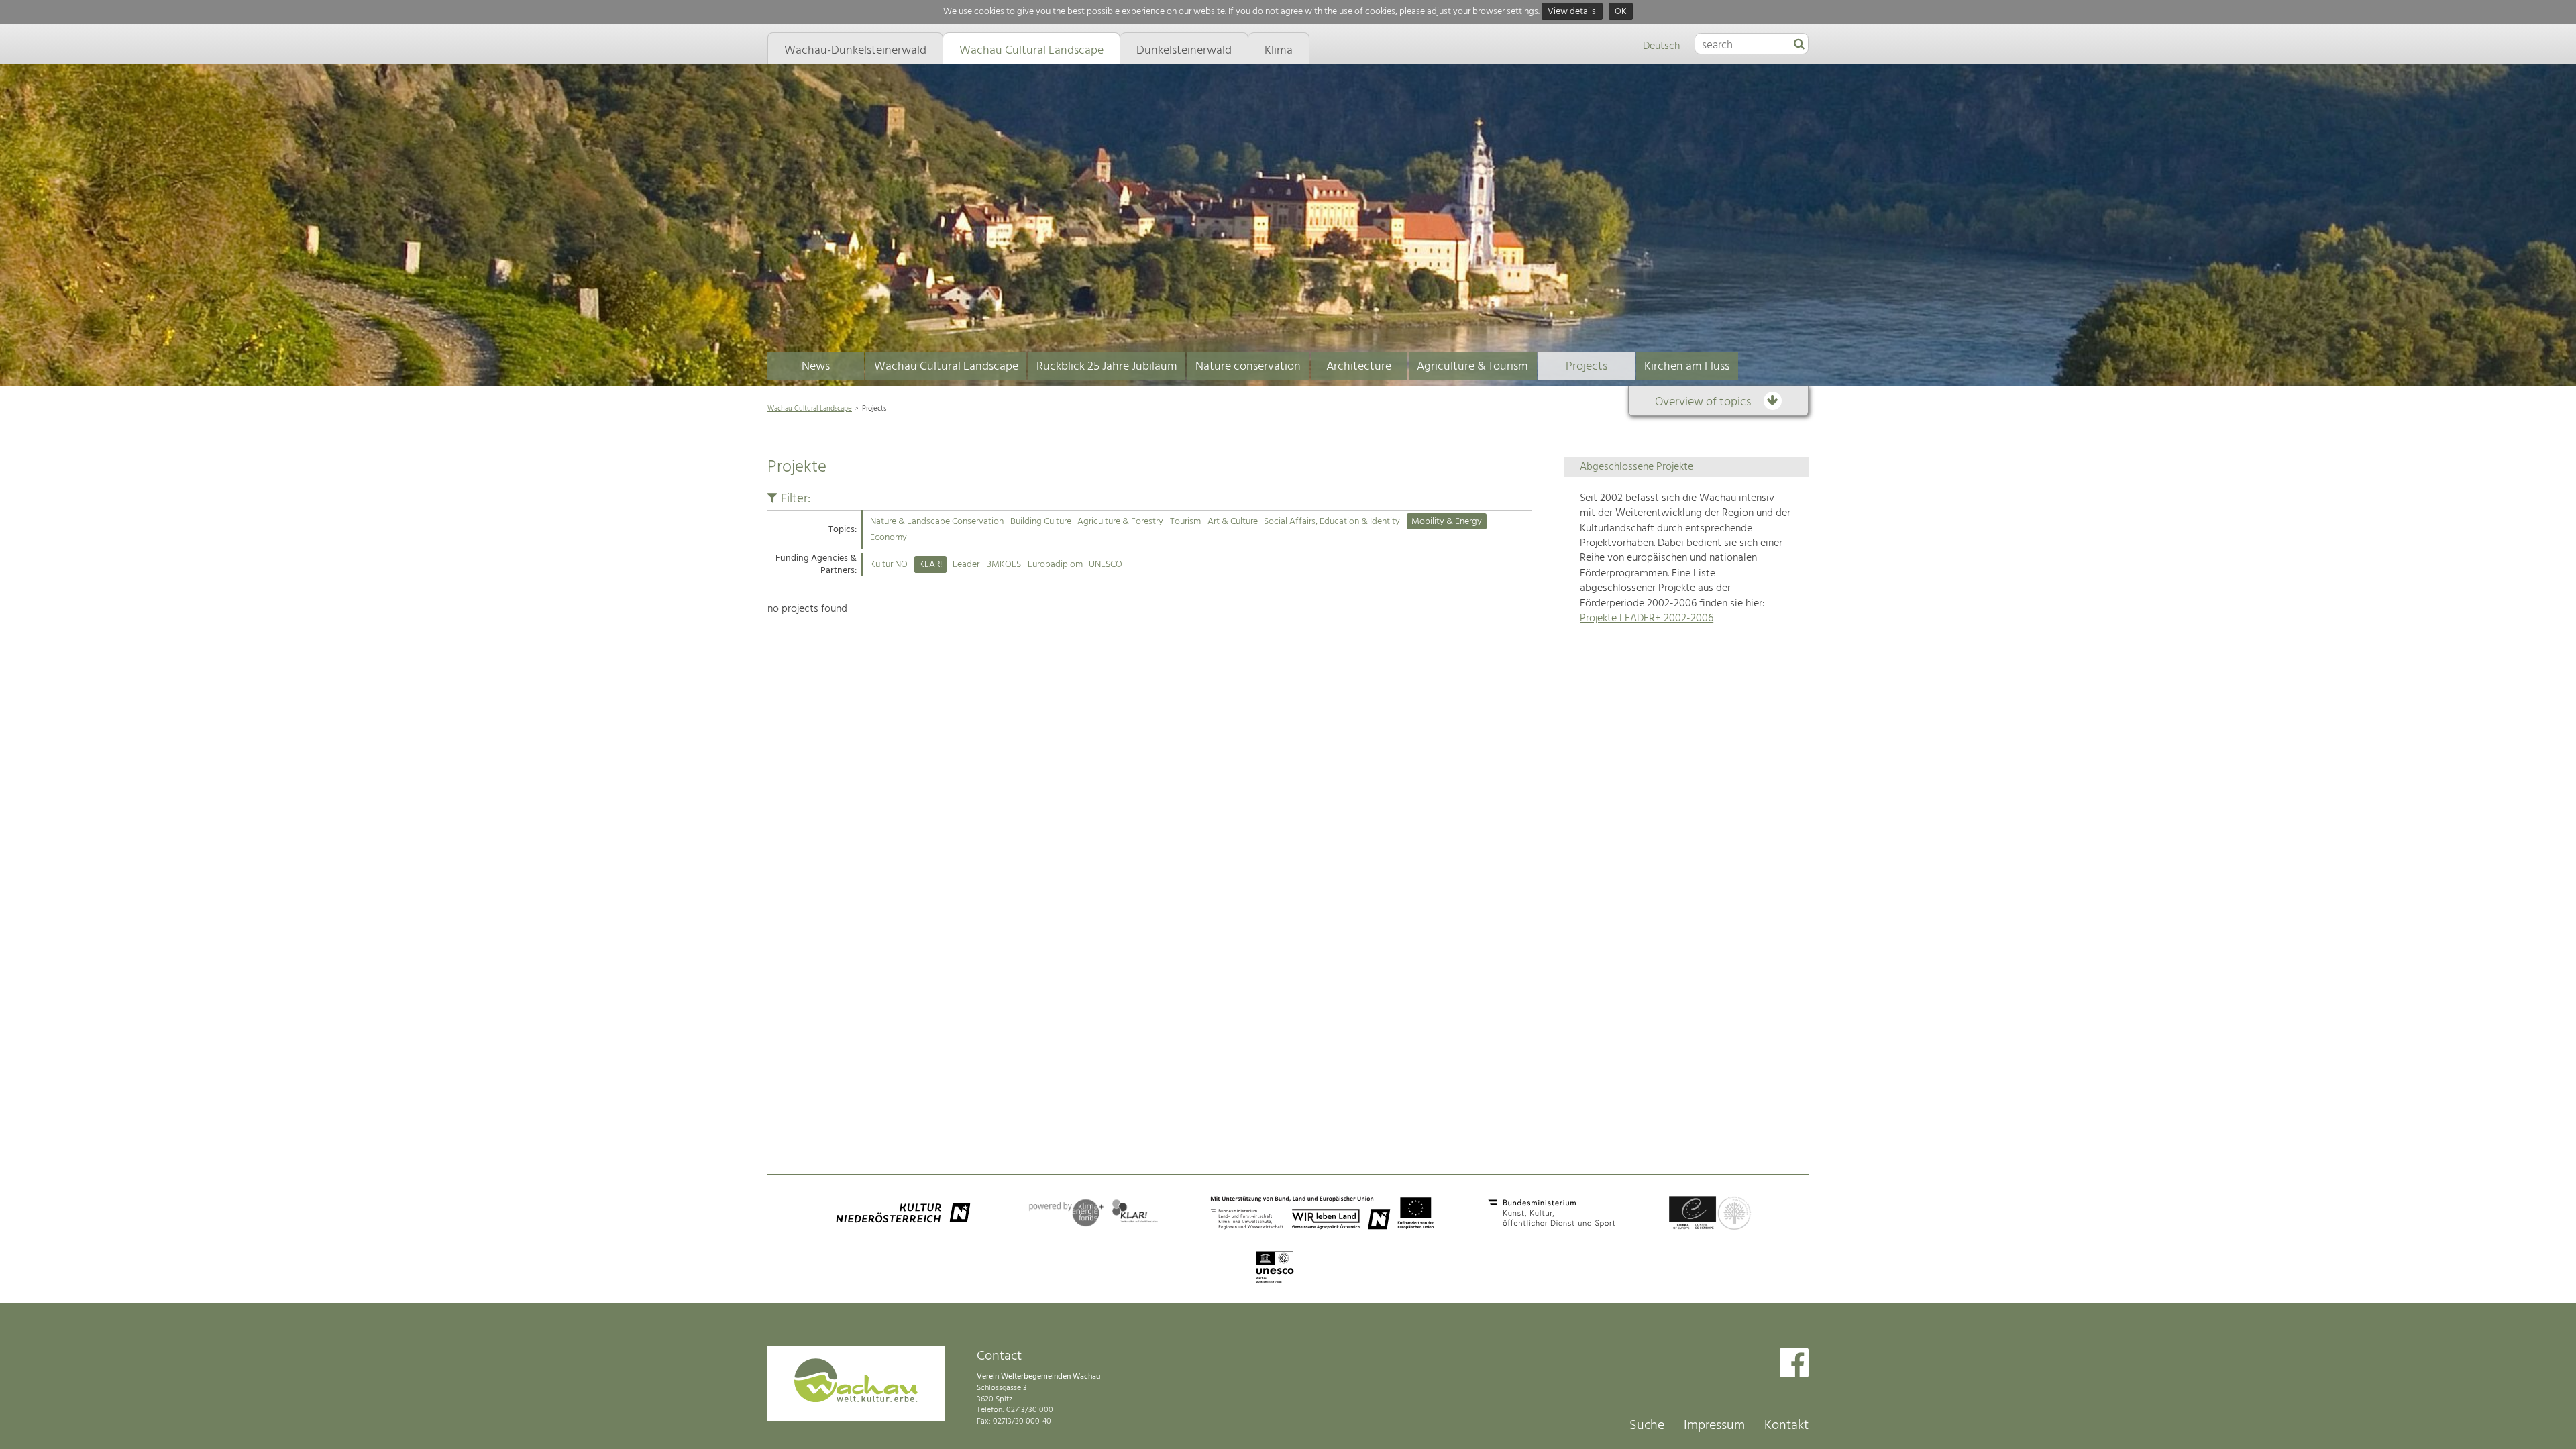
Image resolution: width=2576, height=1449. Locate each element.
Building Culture (1041, 522)
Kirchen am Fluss (1687, 367)
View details (1572, 12)
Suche (1647, 1426)
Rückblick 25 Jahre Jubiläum (1107, 367)
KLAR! (930, 565)
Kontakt (1786, 1426)
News (816, 367)
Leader (966, 565)
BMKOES (1004, 565)
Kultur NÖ (889, 565)
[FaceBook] (1794, 1364)
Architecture (1359, 367)
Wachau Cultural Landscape (946, 367)
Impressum (1714, 1426)
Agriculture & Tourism (1472, 367)
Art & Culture (1233, 522)
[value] (1799, 45)
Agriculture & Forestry (1120, 522)
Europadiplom (1055, 565)
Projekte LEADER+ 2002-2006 (1647, 619)
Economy (889, 538)
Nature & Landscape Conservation (937, 522)
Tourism (1185, 522)
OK (1621, 12)
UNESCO (1106, 565)
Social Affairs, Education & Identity (1332, 522)
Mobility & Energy (1447, 522)
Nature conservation (1248, 367)
